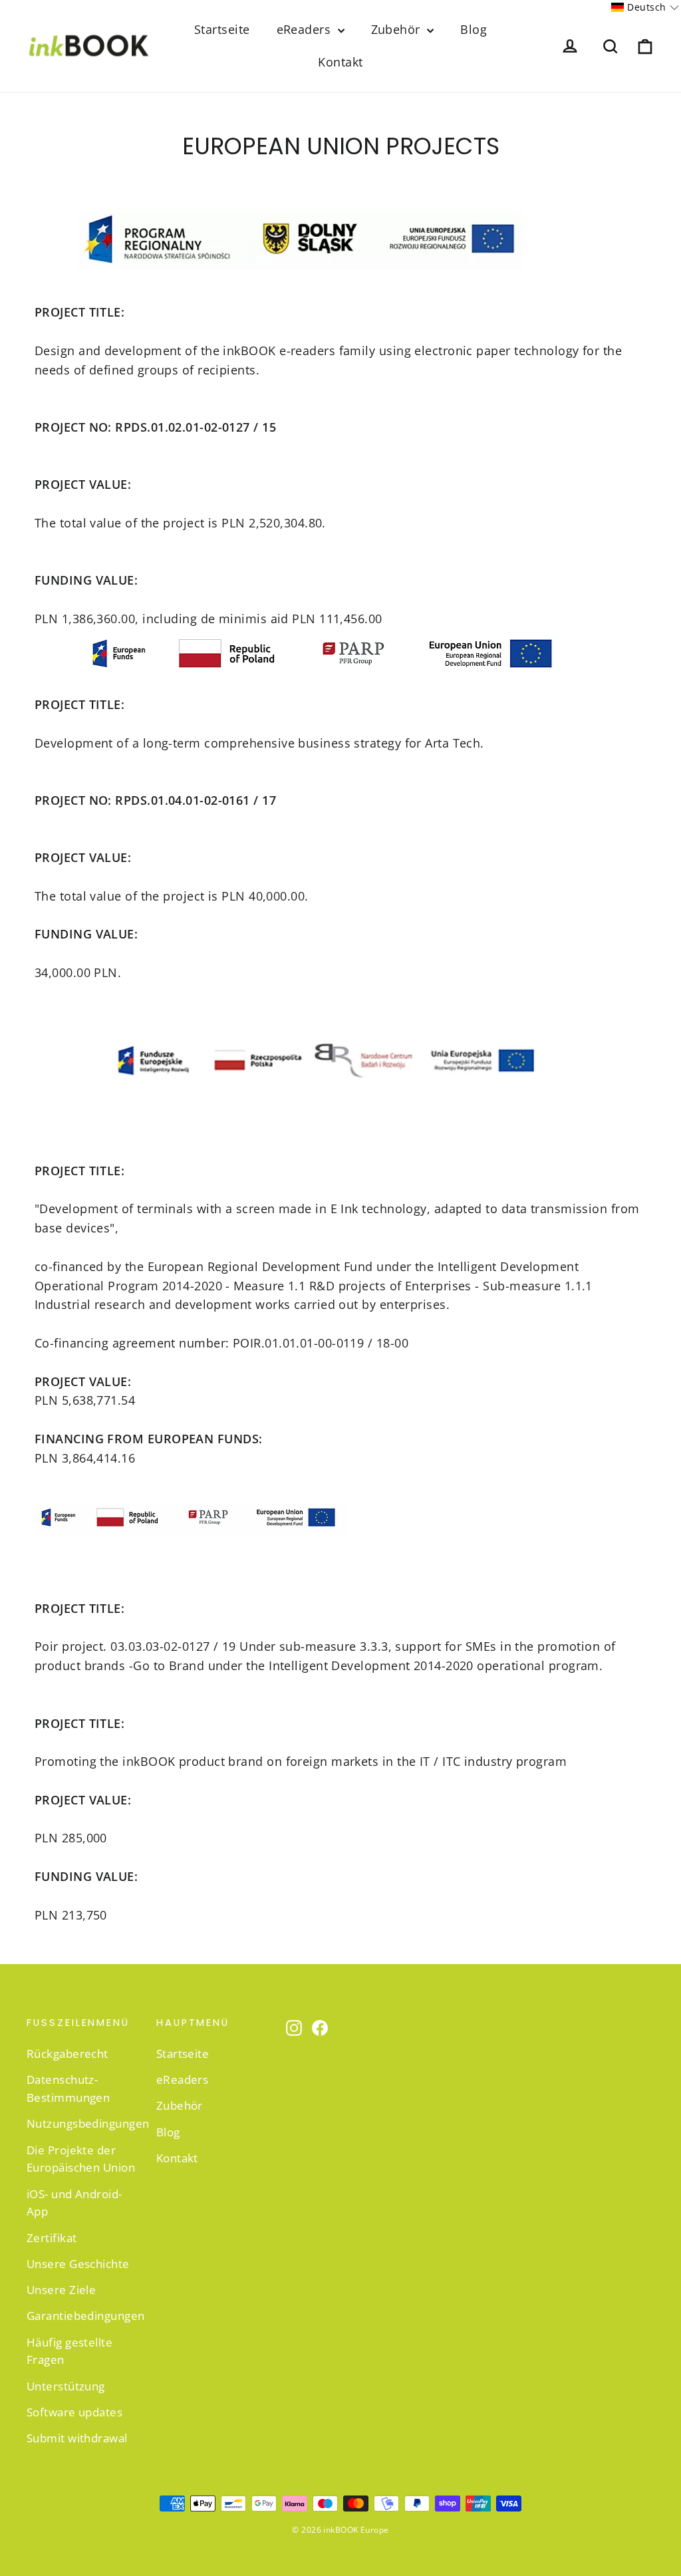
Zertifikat (52, 2238)
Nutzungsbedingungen (81, 2123)
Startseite (222, 29)
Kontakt (340, 62)
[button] (645, 7)
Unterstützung (66, 2386)
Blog (474, 29)
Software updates (74, 2412)
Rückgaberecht (68, 2054)
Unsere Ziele (61, 2290)
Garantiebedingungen (81, 2316)
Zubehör (398, 29)
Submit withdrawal (77, 2438)
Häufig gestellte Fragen (69, 2351)
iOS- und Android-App (74, 2203)
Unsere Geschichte (78, 2264)
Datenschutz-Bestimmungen (68, 2088)
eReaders (306, 29)
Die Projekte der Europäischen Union (81, 2159)
